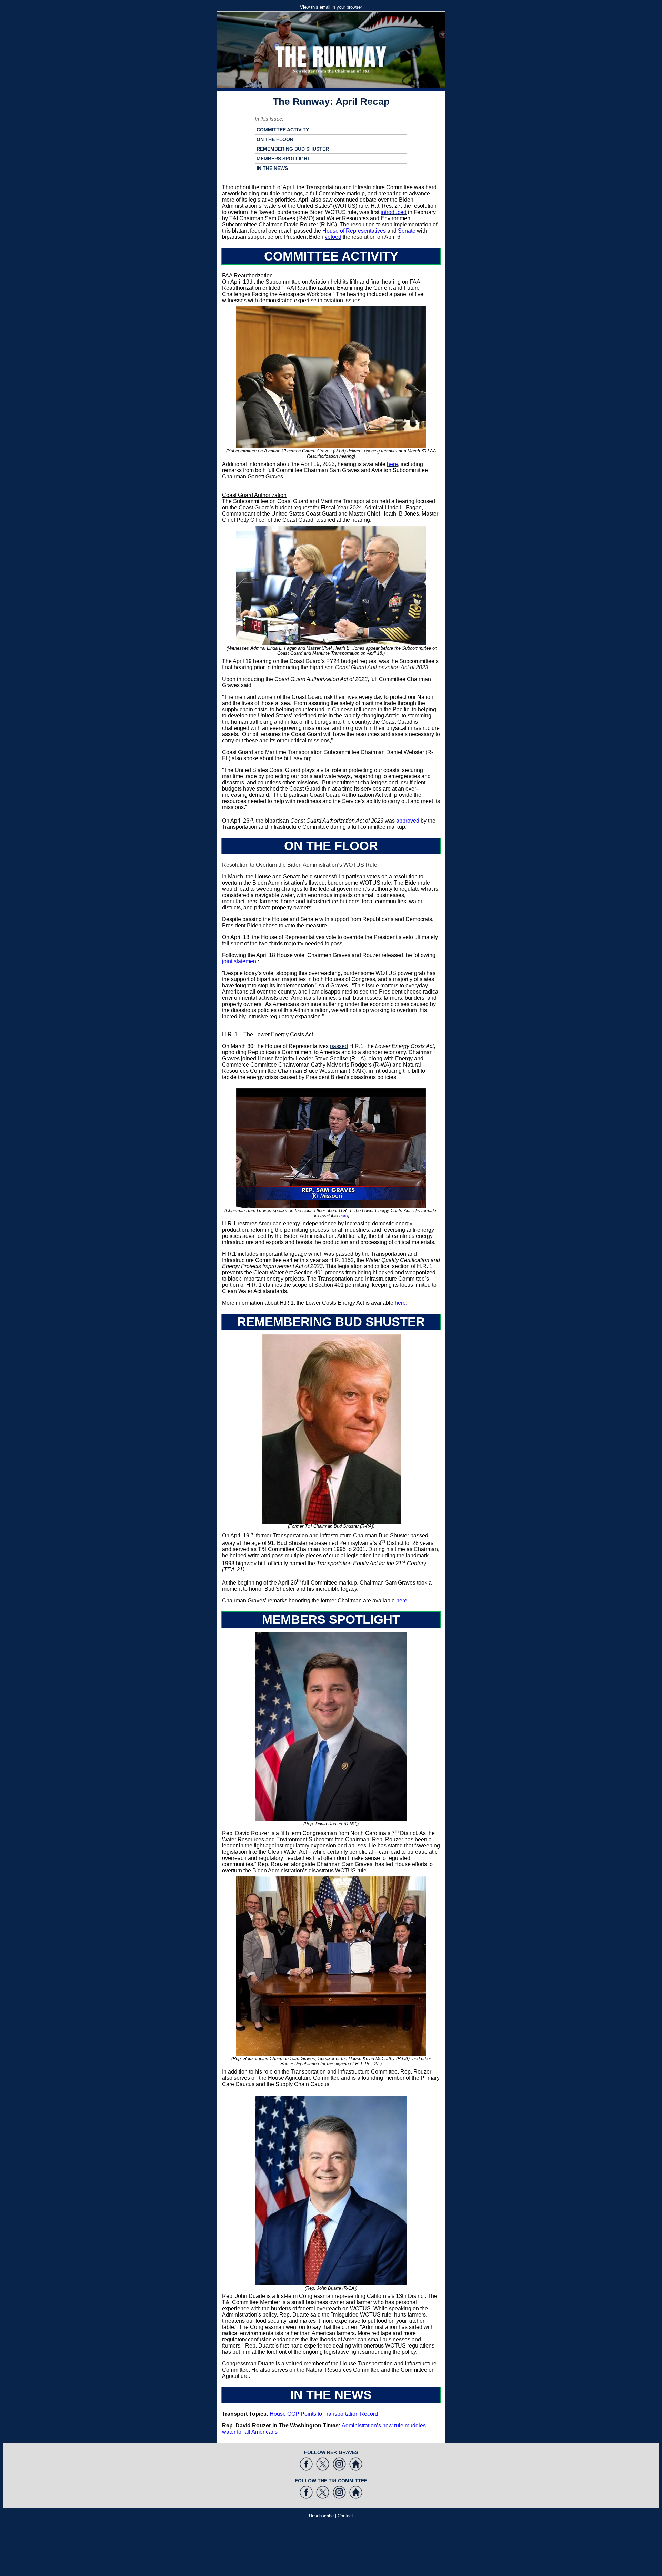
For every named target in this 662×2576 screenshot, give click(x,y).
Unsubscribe (321, 2516)
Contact (345, 2516)
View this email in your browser (331, 7)
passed (339, 1046)
